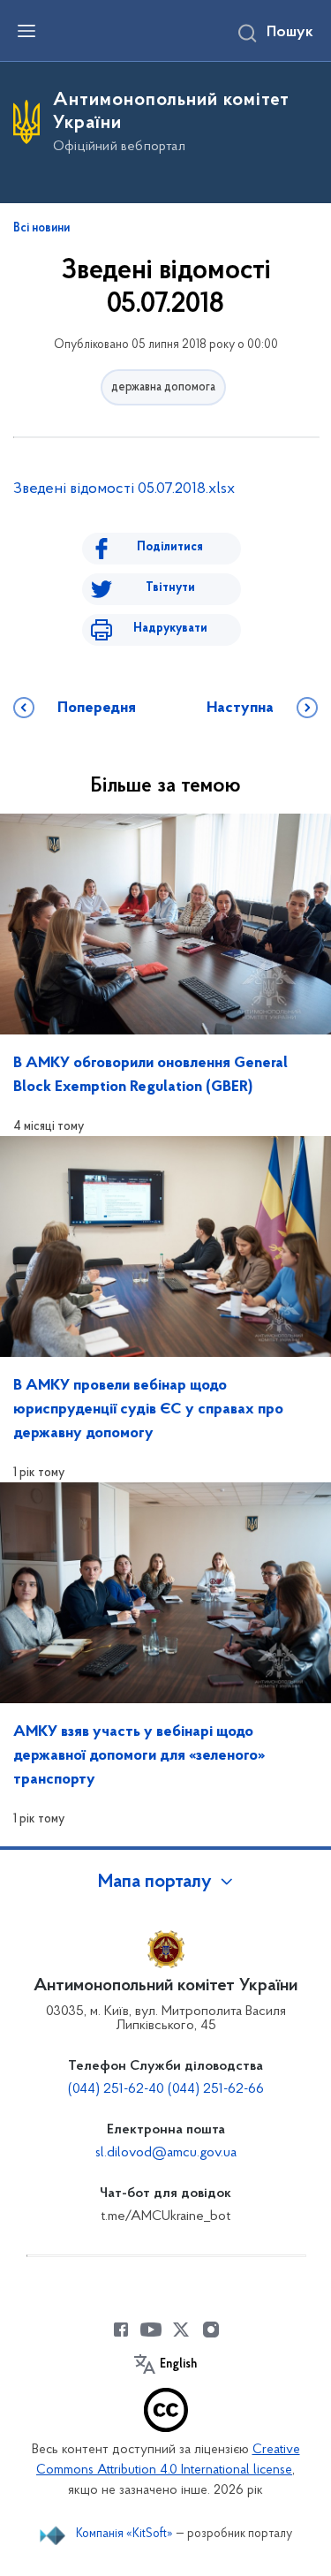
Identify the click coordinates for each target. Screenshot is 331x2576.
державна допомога (163, 387)
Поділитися (170, 547)
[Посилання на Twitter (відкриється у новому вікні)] (181, 2330)
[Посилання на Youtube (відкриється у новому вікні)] (151, 2330)
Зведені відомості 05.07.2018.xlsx (124, 489)
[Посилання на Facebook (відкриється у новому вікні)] (121, 2330)
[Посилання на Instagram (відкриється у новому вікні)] (211, 2330)
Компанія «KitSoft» (124, 2534)
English (178, 2365)
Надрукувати (170, 629)
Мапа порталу (155, 1883)
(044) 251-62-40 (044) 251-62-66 (166, 2089)
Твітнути (170, 588)
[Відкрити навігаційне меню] (26, 31)
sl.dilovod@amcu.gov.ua (166, 2153)
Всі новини (41, 229)
